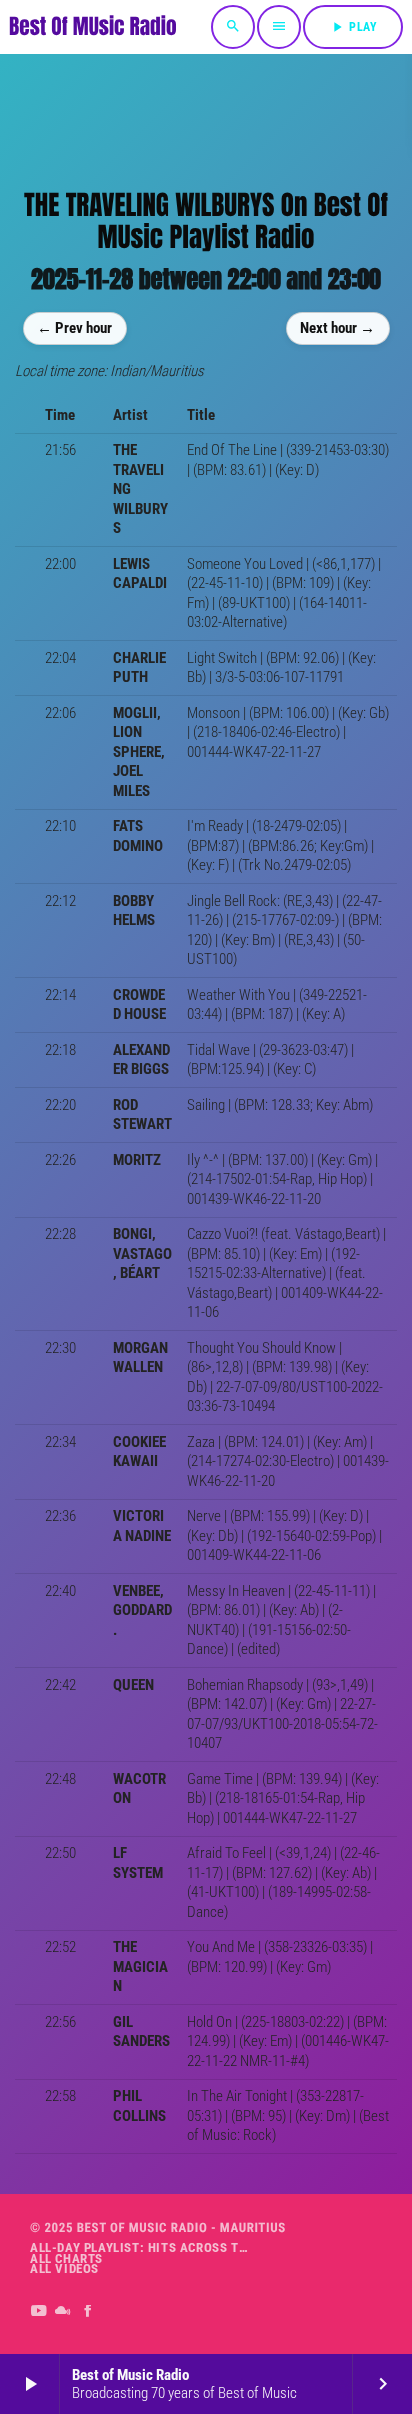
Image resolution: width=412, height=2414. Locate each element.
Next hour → (337, 328)
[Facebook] (88, 2312)
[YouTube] (38, 2312)
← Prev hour (74, 328)
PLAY (353, 27)
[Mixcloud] (63, 2312)
